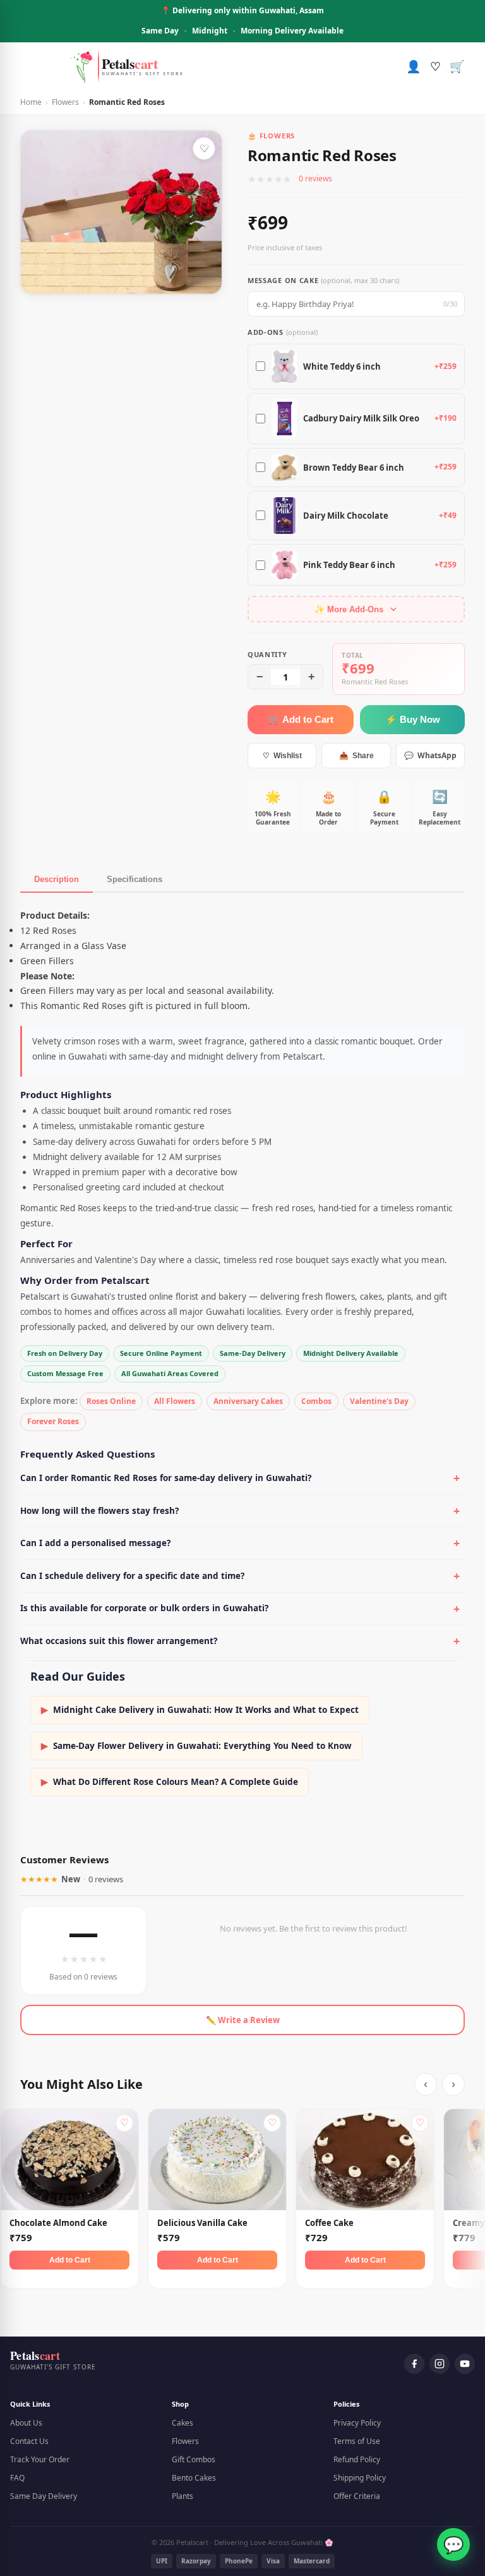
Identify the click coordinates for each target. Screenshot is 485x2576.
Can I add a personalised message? (95, 1543)
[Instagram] (440, 2364)
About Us (26, 2423)
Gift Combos (194, 2459)
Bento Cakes (194, 2478)
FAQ (17, 2478)
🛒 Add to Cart (301, 719)
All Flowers (175, 1401)
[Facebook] (414, 2364)
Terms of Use (357, 2441)
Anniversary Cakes (248, 1401)
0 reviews (315, 178)
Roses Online (111, 1401)
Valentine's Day (379, 1401)
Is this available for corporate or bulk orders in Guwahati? (144, 1608)
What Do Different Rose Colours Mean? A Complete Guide (170, 1782)
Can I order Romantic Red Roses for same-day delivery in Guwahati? (166, 1478)
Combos (316, 1401)
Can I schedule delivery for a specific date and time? (132, 1576)
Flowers (65, 102)
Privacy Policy (357, 2423)
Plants (183, 2496)
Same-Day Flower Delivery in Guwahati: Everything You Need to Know (196, 1746)
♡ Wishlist (282, 756)
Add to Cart (70, 2260)
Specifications (135, 879)
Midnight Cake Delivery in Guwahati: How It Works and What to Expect (200, 1710)
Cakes (183, 2423)
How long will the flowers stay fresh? (99, 1511)
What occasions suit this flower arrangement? (119, 1641)
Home (31, 102)
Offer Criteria (357, 2496)
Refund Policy (357, 2459)
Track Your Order (40, 2459)
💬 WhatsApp (430, 755)
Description (57, 879)
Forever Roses (53, 1421)
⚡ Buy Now (413, 719)
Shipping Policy (360, 2478)
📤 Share (356, 756)
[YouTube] (465, 2364)
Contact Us (29, 2441)
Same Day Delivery (44, 2496)
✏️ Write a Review (243, 2020)
